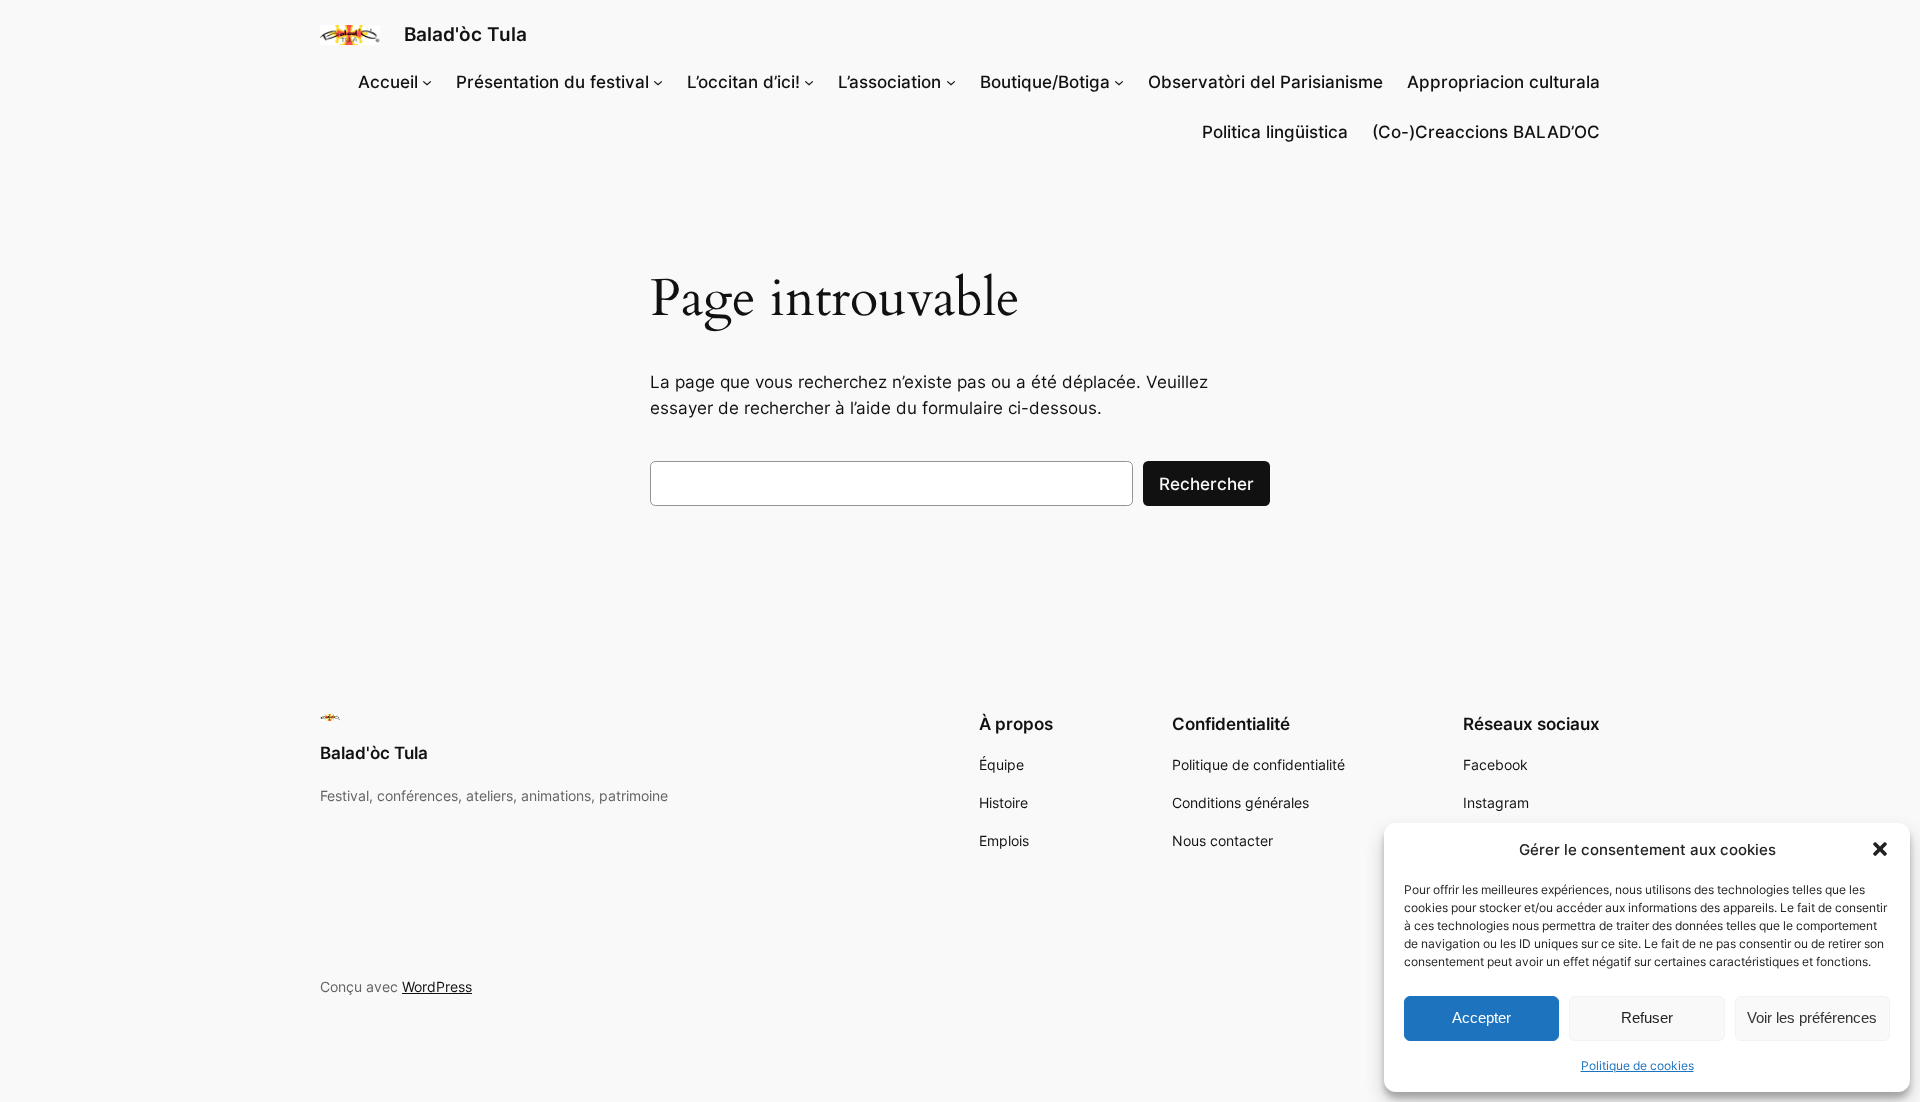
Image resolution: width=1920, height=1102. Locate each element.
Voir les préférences (1812, 1017)
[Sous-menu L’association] (951, 82)
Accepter (1481, 1017)
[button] (1880, 849)
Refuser (1647, 1017)
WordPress (437, 986)
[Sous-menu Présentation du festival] (658, 82)
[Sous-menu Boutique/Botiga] (1119, 82)
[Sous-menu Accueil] (427, 82)
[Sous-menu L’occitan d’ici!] (809, 82)
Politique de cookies (1637, 1065)
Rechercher (1206, 484)
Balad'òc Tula (465, 34)
